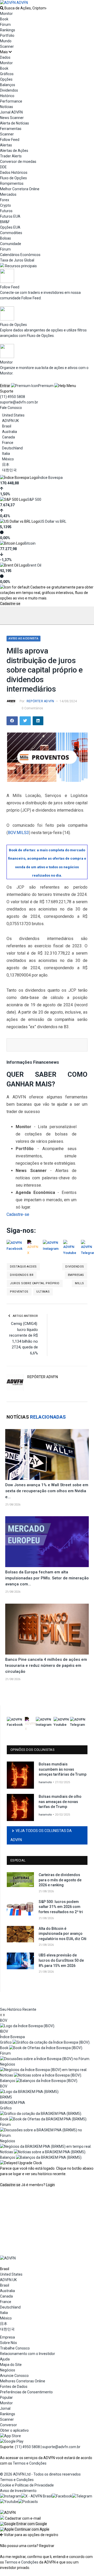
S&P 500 (34, 499)
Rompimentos (12, 183)
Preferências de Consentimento (26, 2392)
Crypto (5, 205)
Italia (6, 454)
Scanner (7, 46)
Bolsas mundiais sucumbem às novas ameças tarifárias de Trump (63, 1769)
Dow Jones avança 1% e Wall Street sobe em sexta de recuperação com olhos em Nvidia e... (47, 1491)
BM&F (5, 222)
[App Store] (10, 2436)
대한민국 (9, 470)
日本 (6, 465)
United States (13, 415)
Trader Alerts (11, 156)
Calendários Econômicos (20, 255)
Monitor (6, 14)
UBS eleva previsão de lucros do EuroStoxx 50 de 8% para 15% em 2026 (61, 1960)
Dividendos (9, 90)
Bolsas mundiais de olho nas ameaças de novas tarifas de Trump (60, 1802)
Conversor (8, 2425)
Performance (11, 101)
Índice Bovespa (50, 478)
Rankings (8, 30)
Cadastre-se (10, 604)
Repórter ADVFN (40, 701)
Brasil (7, 426)
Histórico (7, 96)
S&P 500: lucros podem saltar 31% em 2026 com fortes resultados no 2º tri (61, 1907)
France (8, 443)
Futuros (6, 211)
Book (4, 19)
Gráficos (7, 74)
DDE (3, 167)
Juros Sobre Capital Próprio (35, 1283)
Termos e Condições (30, 2463)
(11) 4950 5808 (13, 397)
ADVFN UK (10, 421)
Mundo (6, 41)
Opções (6, 79)
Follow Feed (10, 140)
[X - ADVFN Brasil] (37, 2496)
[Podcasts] (28, 2502)
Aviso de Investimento (18, 2491)
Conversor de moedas (18, 162)
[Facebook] (62, 2496)
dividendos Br (22, 1275)
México (8, 459)
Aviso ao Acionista (23, 638)
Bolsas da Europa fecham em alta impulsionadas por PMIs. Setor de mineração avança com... (47, 1578)
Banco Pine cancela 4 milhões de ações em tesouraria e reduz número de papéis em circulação (46, 1665)
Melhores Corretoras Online (23, 2381)
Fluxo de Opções (13, 178)
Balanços (8, 85)
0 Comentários (32, 708)
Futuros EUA (10, 216)
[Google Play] (12, 2441)
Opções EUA (10, 227)
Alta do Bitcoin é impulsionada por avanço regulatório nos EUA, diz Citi (63, 1934)
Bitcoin (30, 543)
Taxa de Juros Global (17, 260)
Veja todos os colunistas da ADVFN (41, 1835)
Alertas (6, 145)
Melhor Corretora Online (20, 189)
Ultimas (43, 1292)
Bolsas (5, 238)
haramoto (45, 1782)
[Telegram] (82, 2496)
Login (50, 2185)
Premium (46, 386)
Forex (5, 200)
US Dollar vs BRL (53, 521)
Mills (80, 1283)
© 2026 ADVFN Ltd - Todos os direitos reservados (40, 2474)
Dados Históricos (14, 172)
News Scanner (12, 118)
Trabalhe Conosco (15, 2348)
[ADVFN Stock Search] (2, 8)
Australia (10, 432)
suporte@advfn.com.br (19, 402)
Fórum (5, 25)
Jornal (5, 2408)
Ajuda (5, 2359)
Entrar (5, 386)
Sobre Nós (8, 2343)
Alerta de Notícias (14, 123)
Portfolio (7, 35)
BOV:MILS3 (18, 833)
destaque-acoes (23, 1267)
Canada (8, 437)
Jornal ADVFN (11, 112)
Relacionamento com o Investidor (28, 2354)
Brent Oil (34, 565)
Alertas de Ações (14, 151)
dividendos (75, 1267)
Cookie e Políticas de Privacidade (27, 2485)
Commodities (11, 233)
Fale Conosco (11, 408)
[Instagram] (11, 2496)
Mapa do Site (11, 2365)
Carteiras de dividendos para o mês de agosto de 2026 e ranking (60, 1880)
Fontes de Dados (14, 2387)
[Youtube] (9, 2502)
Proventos (19, 1292)
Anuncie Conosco (14, 2376)
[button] (23, 2524)
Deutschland (12, 448)
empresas (76, 1275)
